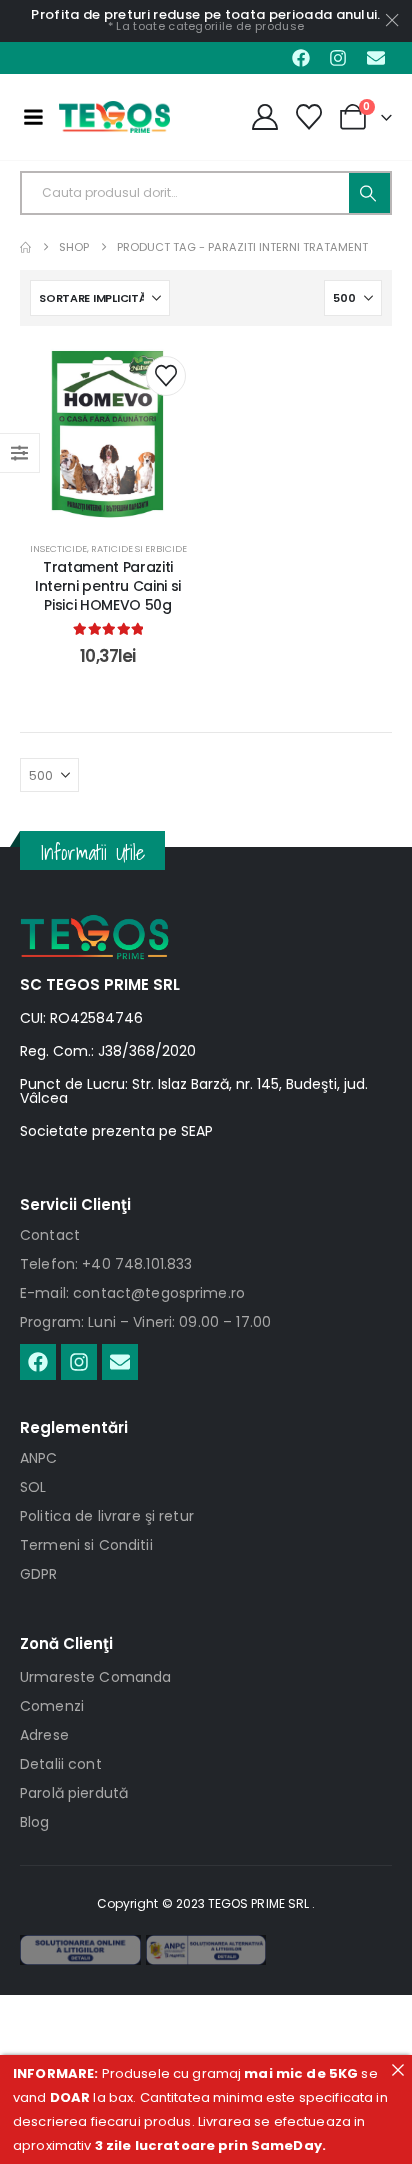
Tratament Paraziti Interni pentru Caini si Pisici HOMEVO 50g (108, 586)
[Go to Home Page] (25, 247)
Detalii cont (61, 1764)
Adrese (44, 1735)
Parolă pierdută (74, 1793)
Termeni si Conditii (86, 1545)
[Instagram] (338, 58)
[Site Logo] (114, 117)
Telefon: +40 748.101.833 (106, 1264)
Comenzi (52, 1706)
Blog (35, 1822)
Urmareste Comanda (95, 1677)
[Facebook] (301, 58)
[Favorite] (309, 117)
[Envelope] (376, 58)
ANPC (39, 1458)
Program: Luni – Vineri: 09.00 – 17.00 (145, 1322)
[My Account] (264, 117)
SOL (33, 1487)
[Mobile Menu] (33, 117)
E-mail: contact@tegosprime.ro (132, 1293)
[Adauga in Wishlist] (166, 376)
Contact (50, 1235)
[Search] (369, 193)
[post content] (108, 434)
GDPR (39, 1574)
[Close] (397, 2069)
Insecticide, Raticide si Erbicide (108, 548)
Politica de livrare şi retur (107, 1516)
